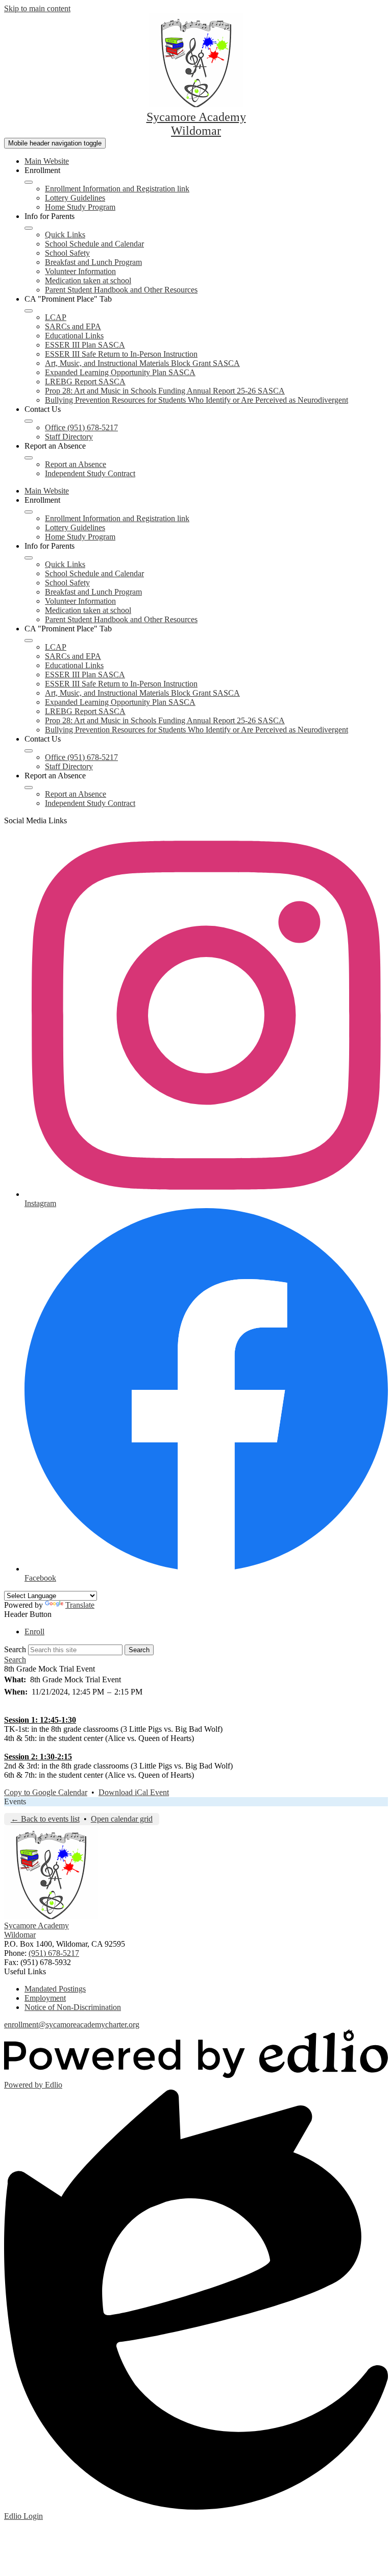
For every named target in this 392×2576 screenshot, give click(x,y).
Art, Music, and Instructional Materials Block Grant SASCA (142, 363)
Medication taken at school (88, 280)
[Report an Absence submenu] (29, 458)
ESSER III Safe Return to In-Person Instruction (121, 354)
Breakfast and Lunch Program (93, 262)
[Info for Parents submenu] (29, 228)
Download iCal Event (134, 1792)
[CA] (29, 311)
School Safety (67, 253)
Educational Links (74, 336)
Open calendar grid (122, 1819)
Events (15, 1801)
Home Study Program (80, 207)
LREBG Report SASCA (85, 382)
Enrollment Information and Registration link (117, 189)
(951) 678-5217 (54, 1953)
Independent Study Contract (90, 473)
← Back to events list (45, 1819)
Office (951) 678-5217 (81, 427)
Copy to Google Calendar (46, 1792)
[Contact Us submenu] (29, 421)
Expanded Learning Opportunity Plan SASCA (120, 372)
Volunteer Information (80, 271)
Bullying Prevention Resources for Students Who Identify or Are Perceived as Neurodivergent (197, 400)
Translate (80, 1605)
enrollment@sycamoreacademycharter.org (72, 2025)
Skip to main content (37, 8)
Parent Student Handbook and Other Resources (121, 290)
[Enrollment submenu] (29, 182)
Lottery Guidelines (75, 198)
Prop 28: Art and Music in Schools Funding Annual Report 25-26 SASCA (165, 391)
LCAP (56, 317)
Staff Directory (69, 437)
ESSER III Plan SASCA (85, 345)
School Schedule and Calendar (94, 244)
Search (15, 1649)
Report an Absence (76, 464)
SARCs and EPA (73, 326)
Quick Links (65, 235)
